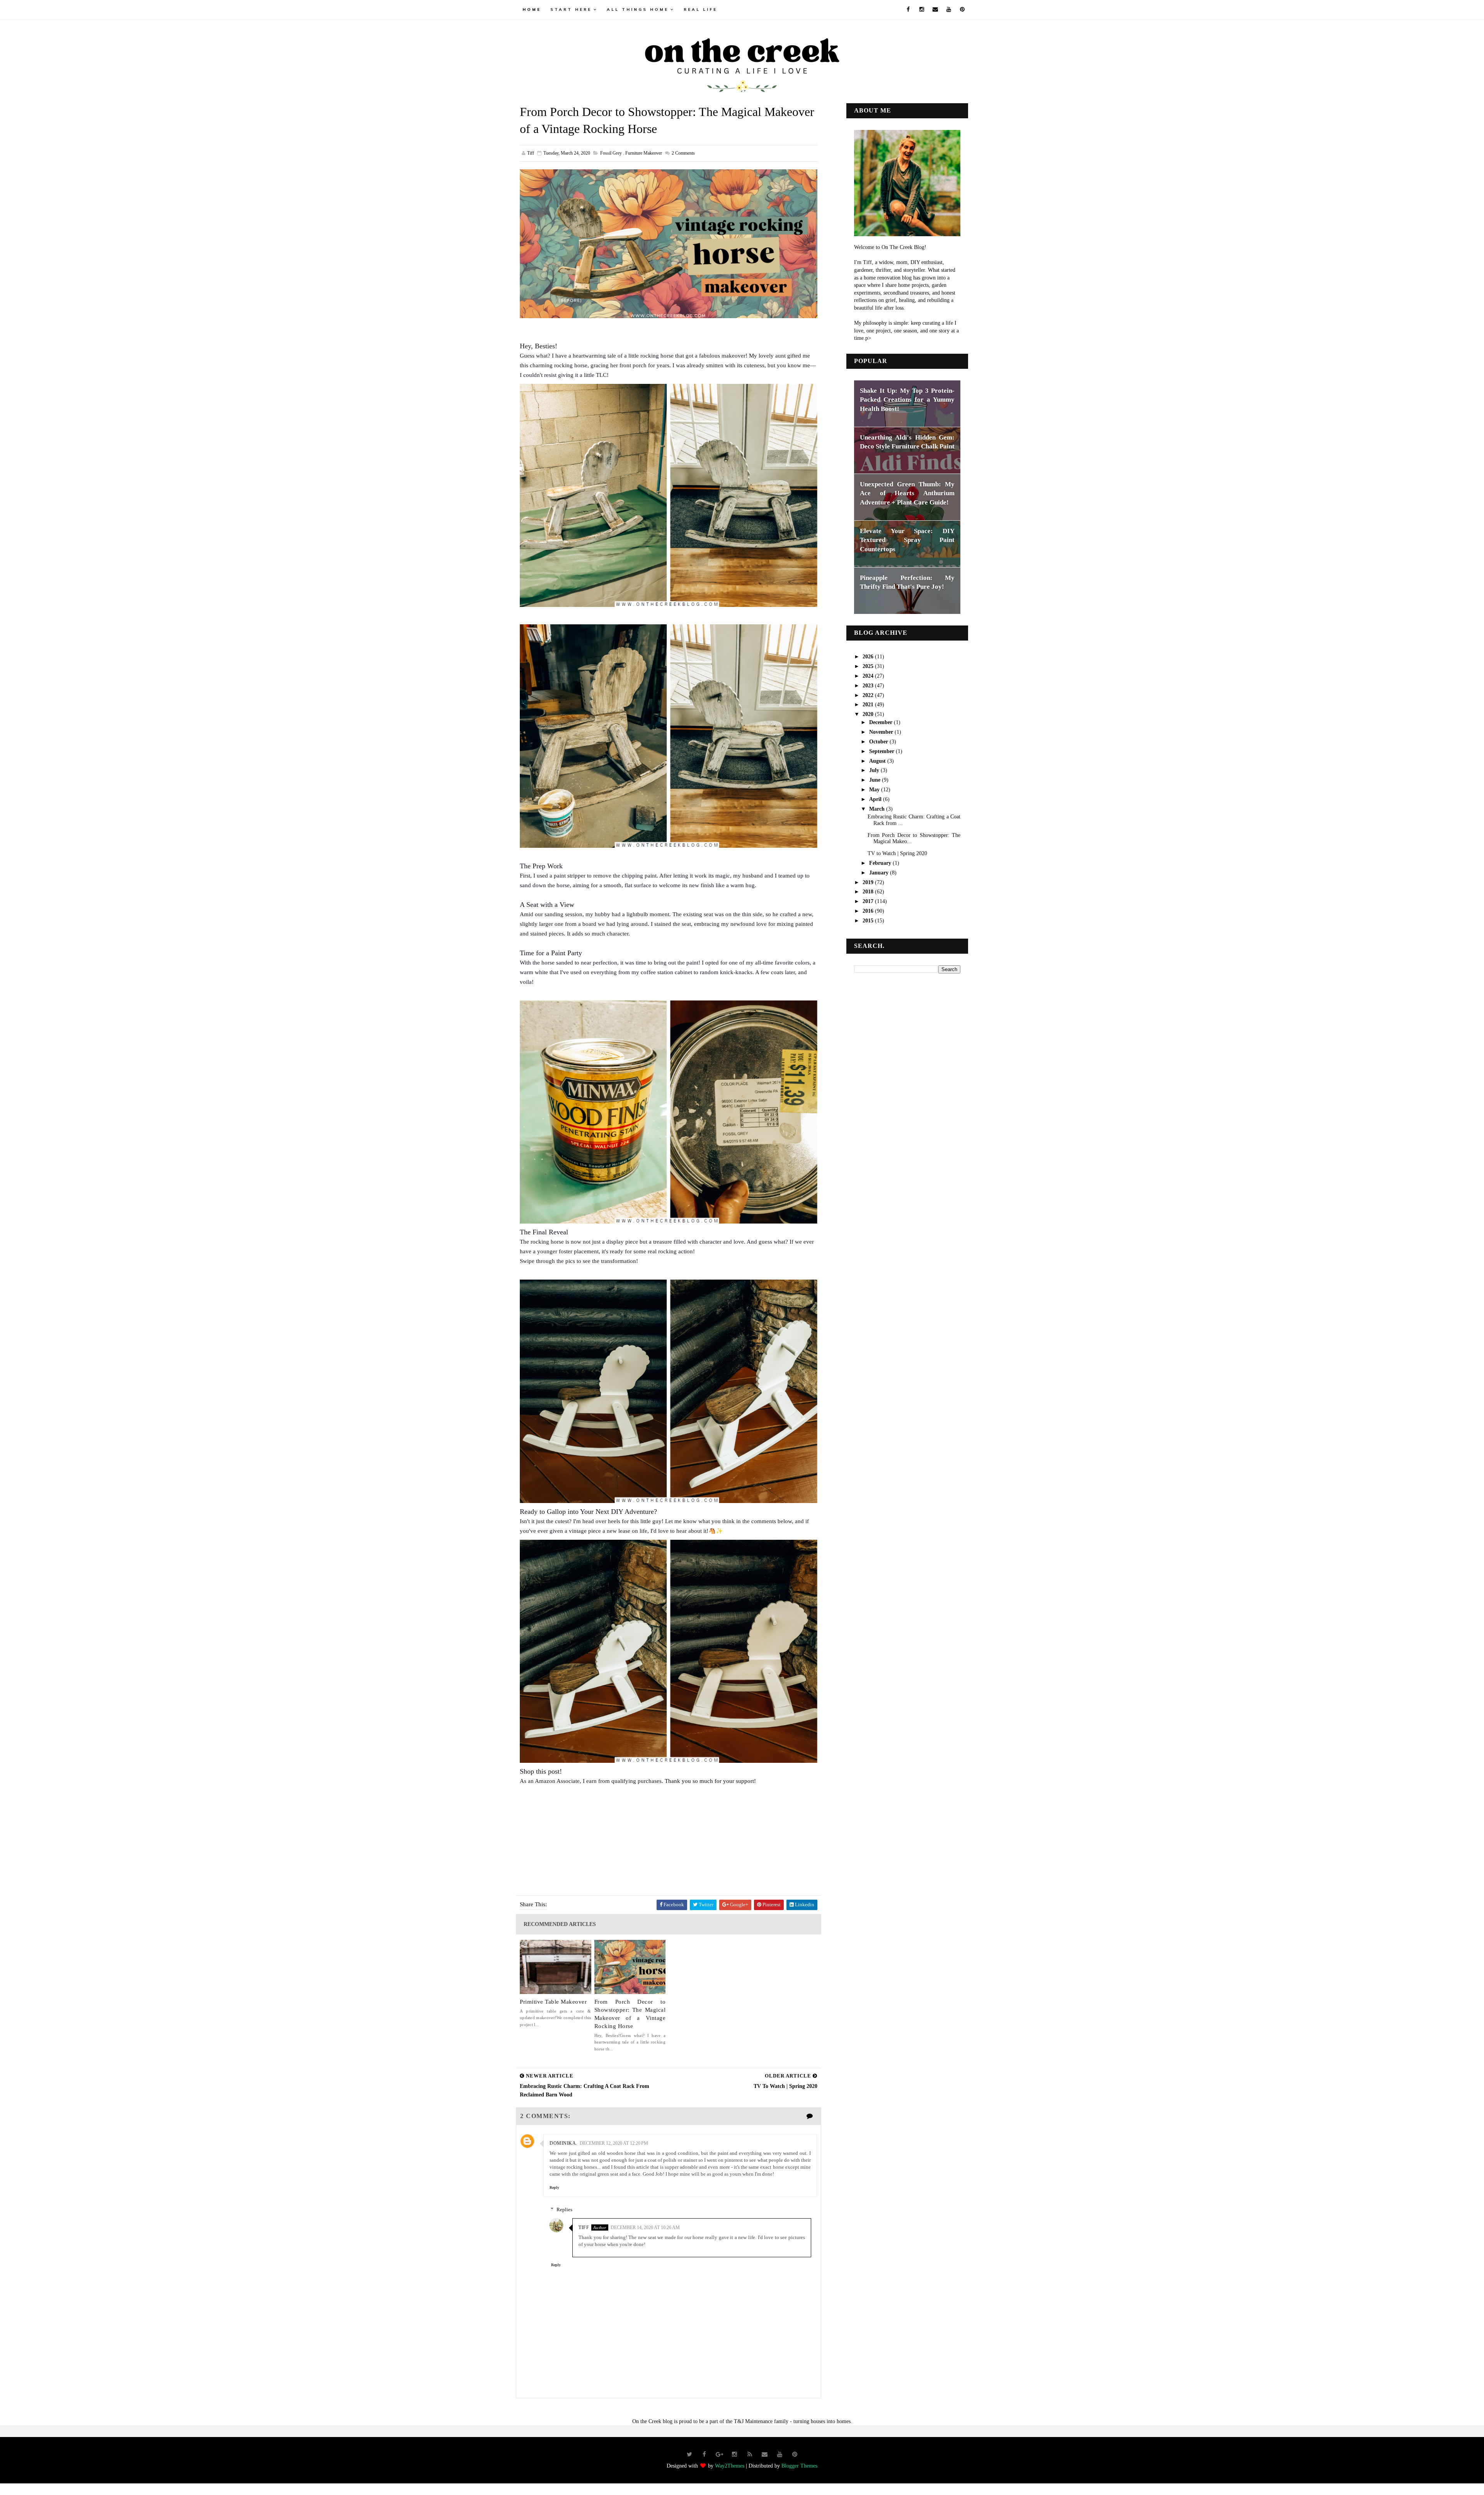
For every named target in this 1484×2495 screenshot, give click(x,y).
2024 (869, 676)
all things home (638, 9)
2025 (869, 666)
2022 (869, 695)
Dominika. (563, 2143)
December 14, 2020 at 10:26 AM (645, 2227)
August (878, 761)
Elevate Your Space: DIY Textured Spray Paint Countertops (907, 540)
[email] (935, 10)
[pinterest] (962, 10)
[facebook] (908, 10)
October (879, 742)
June (876, 780)
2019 (869, 882)
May (875, 790)
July (875, 770)
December (882, 722)
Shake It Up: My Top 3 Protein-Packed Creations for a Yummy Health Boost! (907, 400)
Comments (683, 153)
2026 (869, 657)
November (882, 732)
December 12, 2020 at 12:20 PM (614, 2143)
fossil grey (611, 153)
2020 (869, 714)
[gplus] (720, 2454)
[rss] (750, 2454)
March (878, 809)
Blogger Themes (799, 2466)
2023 (869, 686)
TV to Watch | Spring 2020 (897, 853)
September (882, 751)
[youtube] (949, 10)
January (880, 873)
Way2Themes (730, 2466)
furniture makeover (644, 153)
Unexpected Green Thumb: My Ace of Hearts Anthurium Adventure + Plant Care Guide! (907, 493)
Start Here (571, 9)
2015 (869, 921)
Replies (564, 2210)
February (881, 863)
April (876, 799)
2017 (869, 901)
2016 (869, 911)
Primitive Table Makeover (553, 2002)
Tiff (584, 2227)
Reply (554, 2187)
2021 (869, 705)
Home (532, 9)
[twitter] (689, 2454)
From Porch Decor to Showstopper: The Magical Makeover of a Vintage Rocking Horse (630, 2014)
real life (700, 9)
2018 (869, 892)
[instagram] (922, 10)
